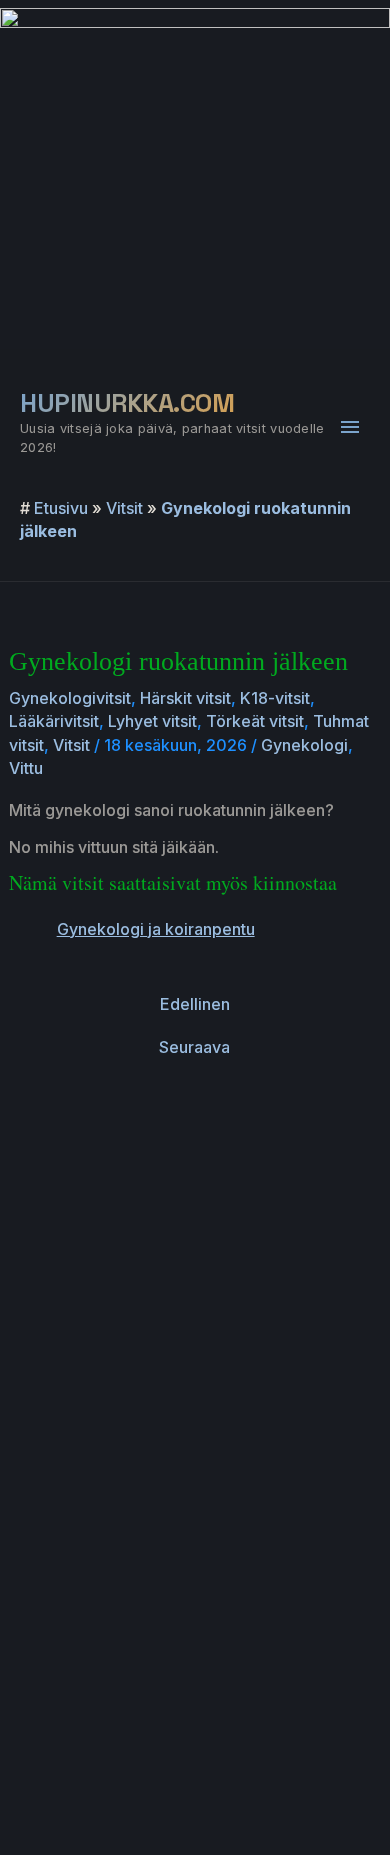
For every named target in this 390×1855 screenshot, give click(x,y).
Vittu (26, 768)
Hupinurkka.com (127, 403)
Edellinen (195, 1004)
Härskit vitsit (185, 698)
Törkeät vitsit (255, 721)
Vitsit (124, 508)
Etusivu (61, 508)
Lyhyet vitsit (152, 721)
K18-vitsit (275, 698)
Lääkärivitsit (54, 721)
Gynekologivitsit (70, 698)
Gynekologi (304, 745)
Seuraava (194, 1047)
